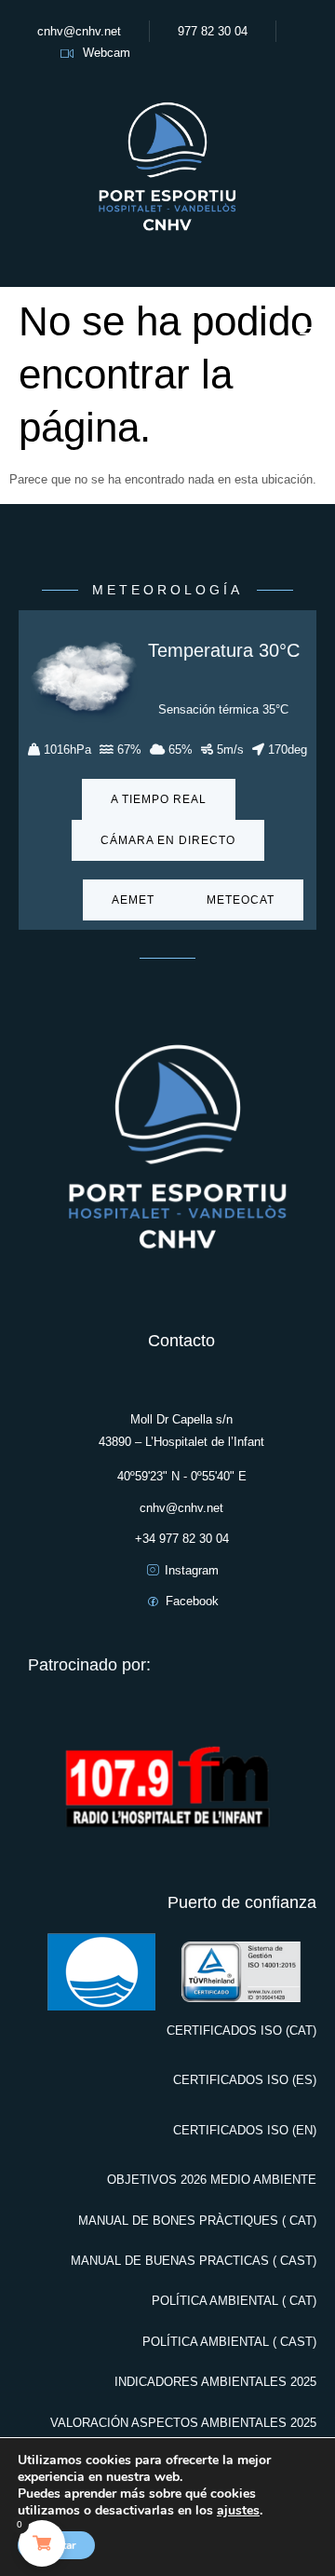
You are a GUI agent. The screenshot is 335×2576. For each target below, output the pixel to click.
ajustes (238, 2511)
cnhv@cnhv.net (79, 31)
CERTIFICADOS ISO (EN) (245, 2130)
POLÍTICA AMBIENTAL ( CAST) (229, 2342)
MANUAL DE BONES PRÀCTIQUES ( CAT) (197, 2221)
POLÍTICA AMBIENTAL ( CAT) (234, 2301)
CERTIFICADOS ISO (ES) (245, 2080)
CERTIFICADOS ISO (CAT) (241, 2031)
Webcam (107, 53)
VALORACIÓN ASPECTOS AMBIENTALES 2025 (183, 2423)
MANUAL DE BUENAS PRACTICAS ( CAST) (194, 2261)
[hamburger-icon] (313, 337)
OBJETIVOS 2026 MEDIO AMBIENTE (212, 2180)
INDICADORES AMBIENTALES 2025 (215, 2382)
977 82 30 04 (213, 31)
